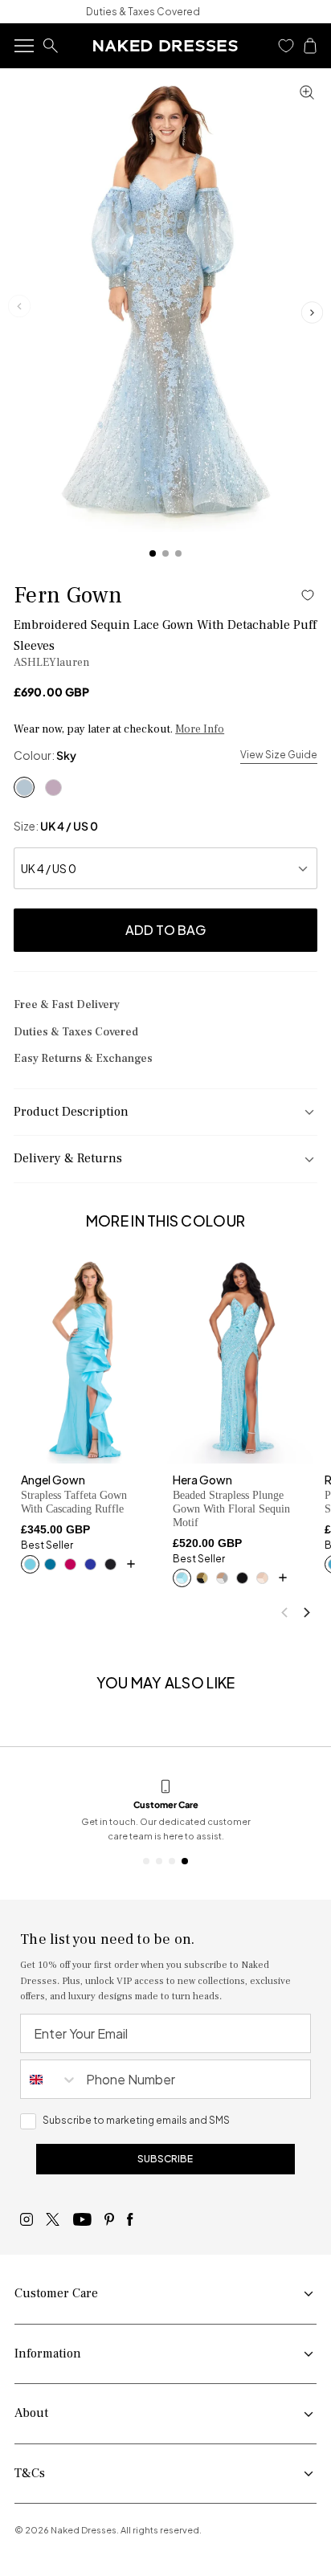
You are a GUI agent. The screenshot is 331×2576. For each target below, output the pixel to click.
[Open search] (51, 46)
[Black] (110, 1564)
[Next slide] (312, 312)
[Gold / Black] (202, 1578)
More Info (200, 730)
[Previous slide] (284, 1613)
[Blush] (262, 1578)
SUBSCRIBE (165, 2159)
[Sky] (24, 787)
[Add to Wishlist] (308, 595)
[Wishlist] (286, 46)
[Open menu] (24, 46)
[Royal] (90, 1564)
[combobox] (49, 2079)
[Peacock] (50, 1564)
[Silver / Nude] (222, 1578)
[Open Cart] (310, 46)
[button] (286, 46)
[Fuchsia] (70, 1564)
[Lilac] (53, 787)
